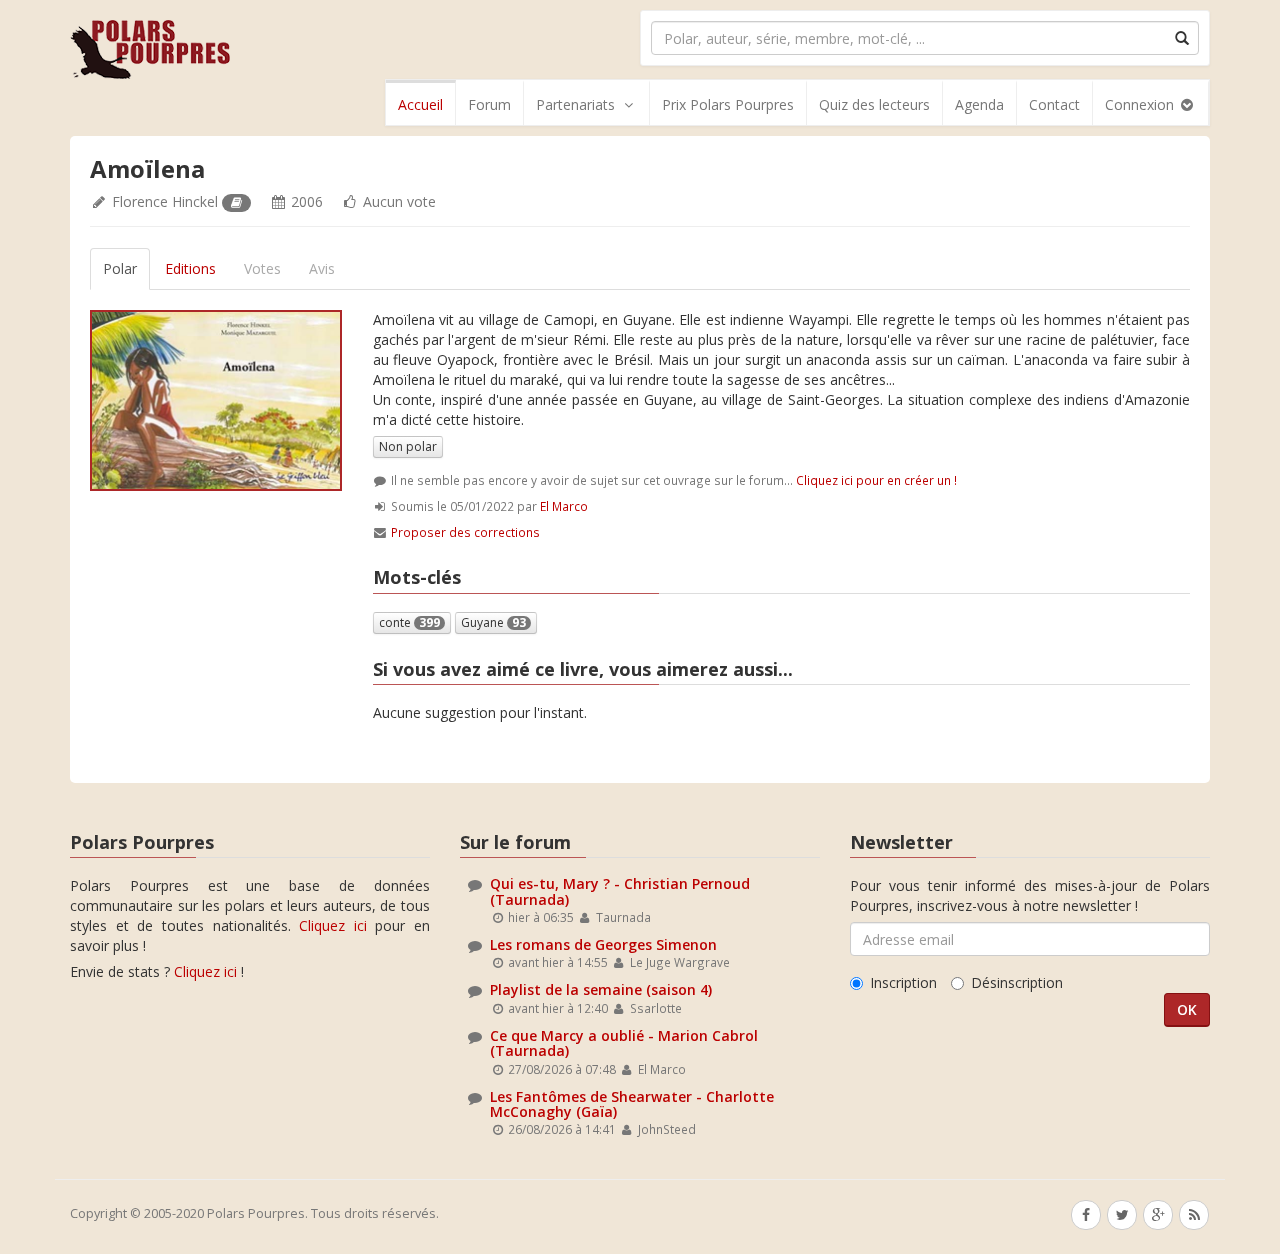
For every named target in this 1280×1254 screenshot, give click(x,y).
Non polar (408, 446)
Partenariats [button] (575, 104)
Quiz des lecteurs (874, 104)
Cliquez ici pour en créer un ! (876, 480)
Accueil (420, 104)
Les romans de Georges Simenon (603, 944)
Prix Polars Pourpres (728, 104)
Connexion (1141, 104)
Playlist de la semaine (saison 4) (601, 989)
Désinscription (1017, 982)
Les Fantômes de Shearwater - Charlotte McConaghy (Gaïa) (632, 1104)
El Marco (564, 506)
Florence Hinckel (165, 201)
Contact (1054, 104)
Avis (322, 268)
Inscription (903, 982)
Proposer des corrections (465, 532)
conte (409, 622)
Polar (120, 268)
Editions (190, 268)
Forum (489, 104)
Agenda (979, 104)
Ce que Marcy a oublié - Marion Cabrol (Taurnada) (624, 1043)
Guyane (493, 622)
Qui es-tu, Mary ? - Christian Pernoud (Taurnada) (620, 891)
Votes (262, 268)
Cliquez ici (333, 925)
